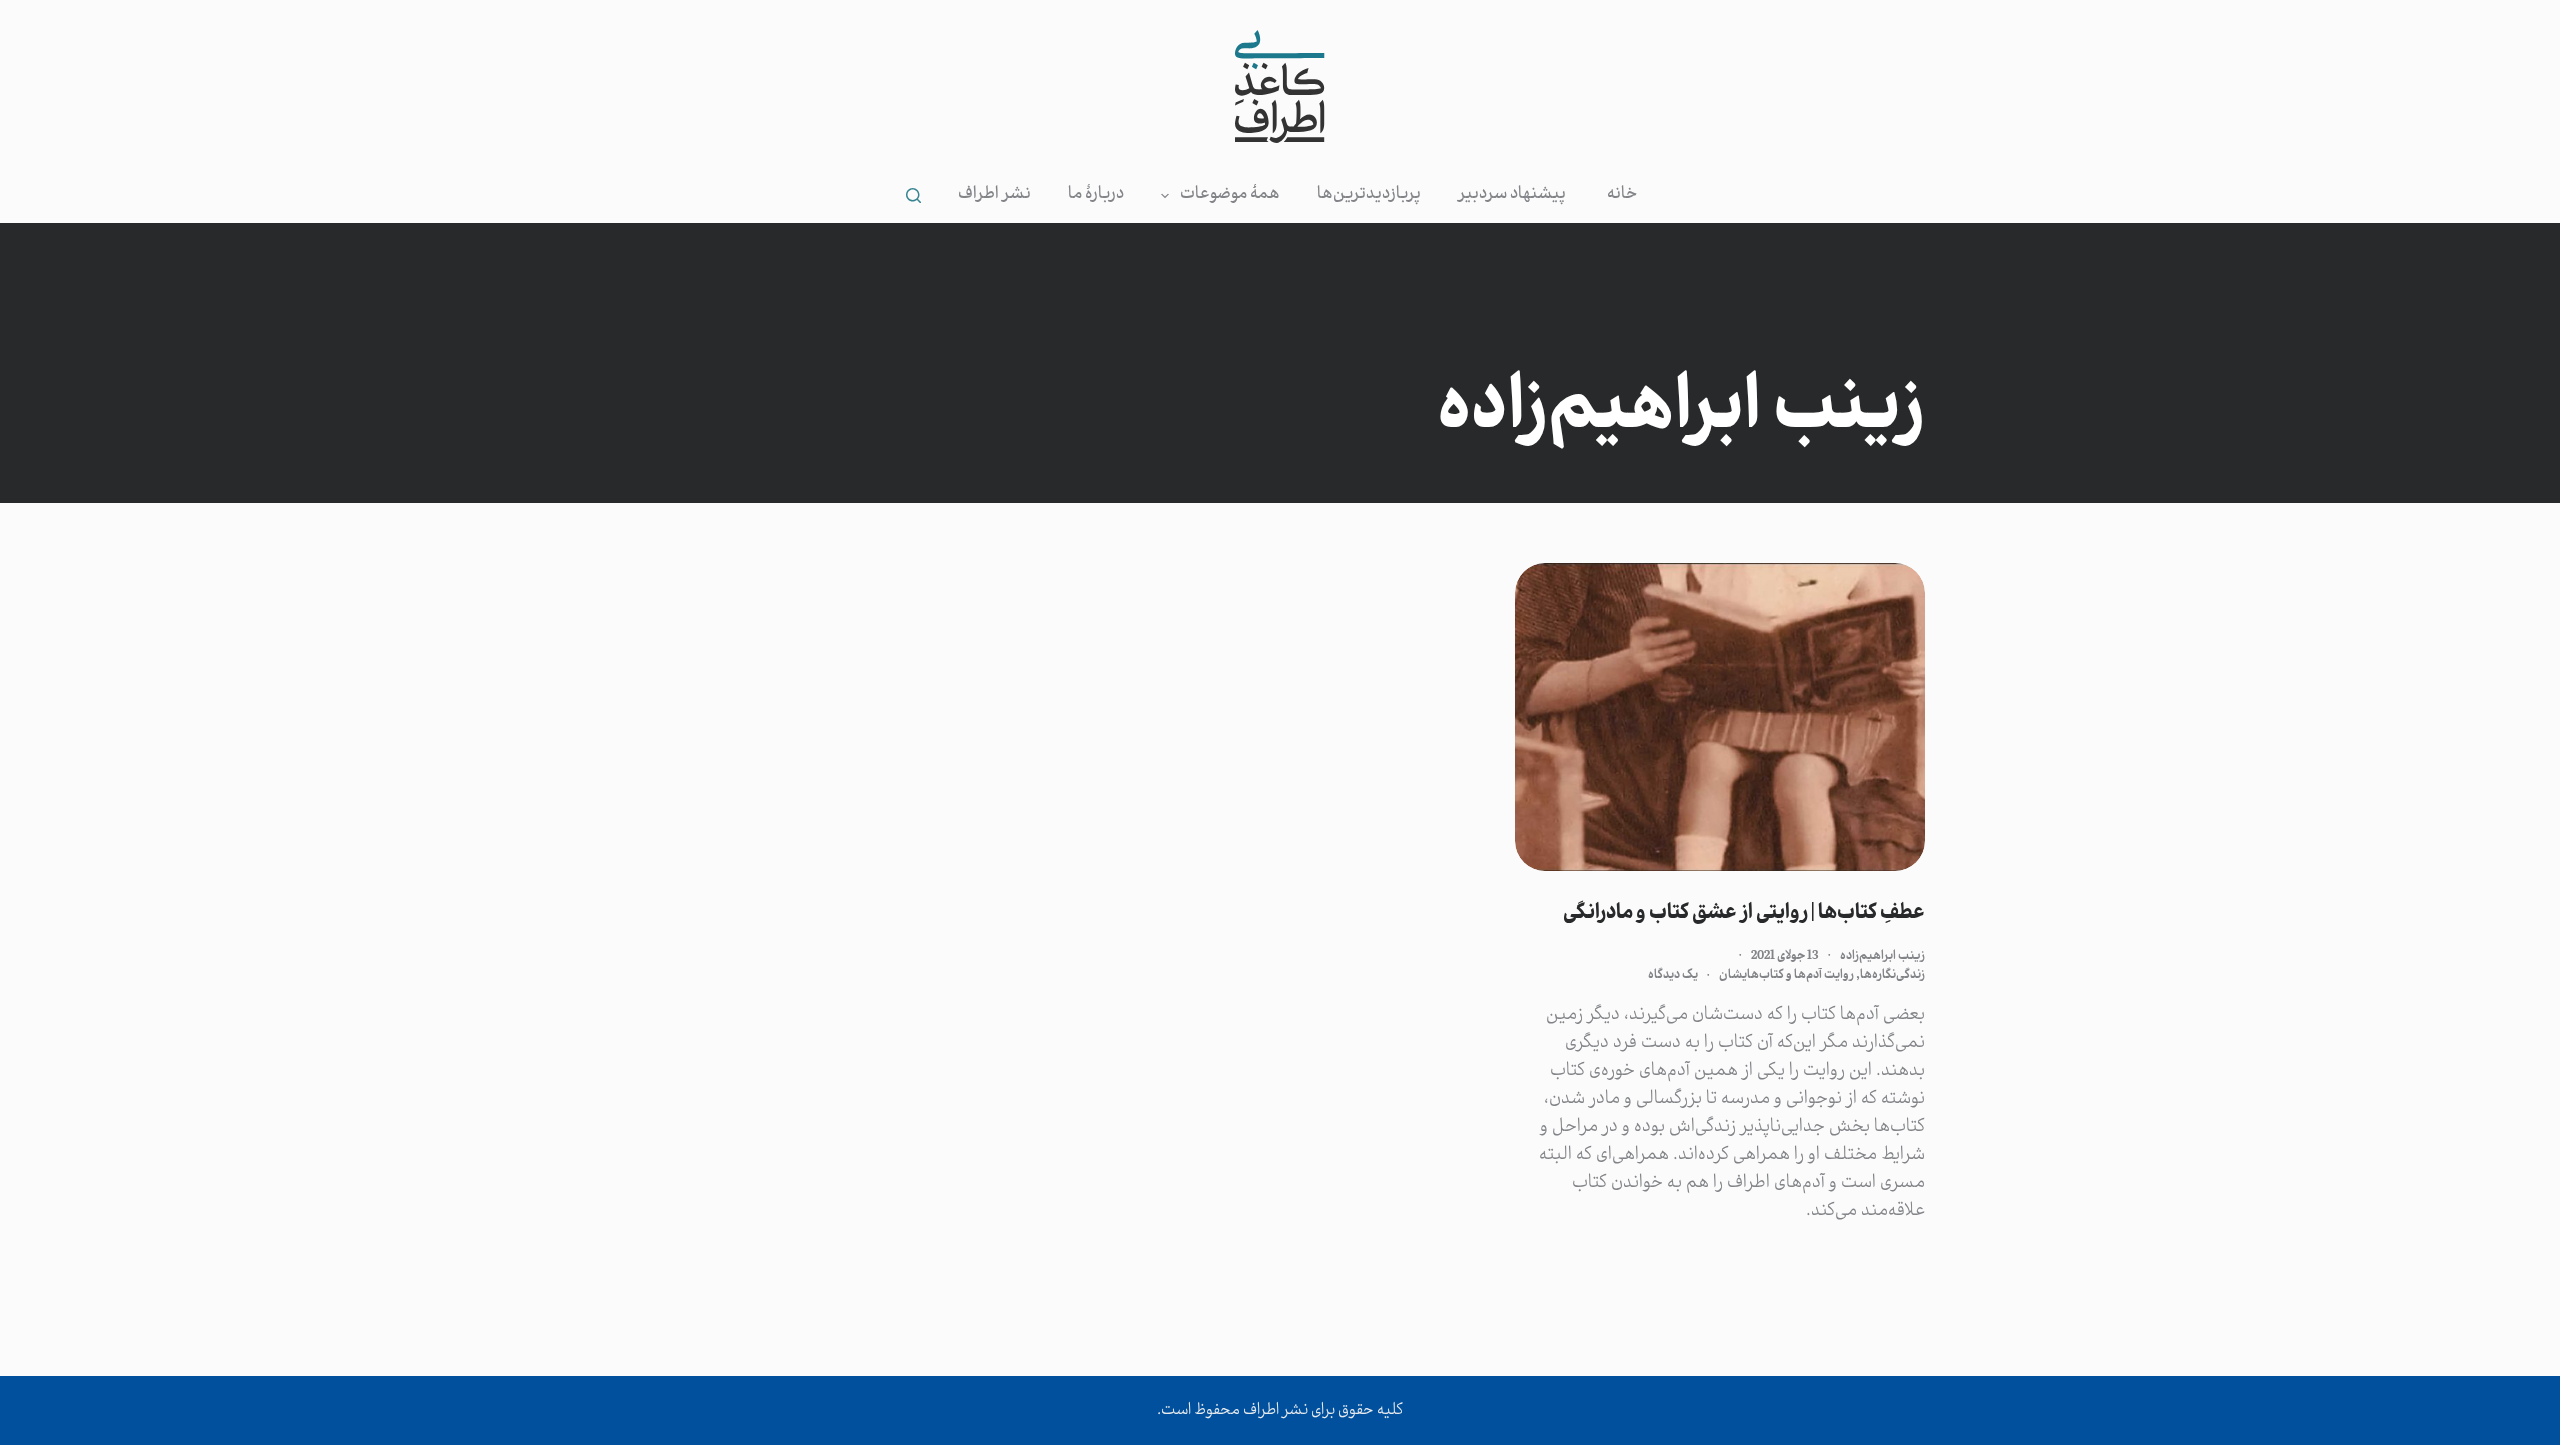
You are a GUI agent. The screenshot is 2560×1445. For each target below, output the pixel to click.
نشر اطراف (994, 194)
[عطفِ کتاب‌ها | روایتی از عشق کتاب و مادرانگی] (1720, 717)
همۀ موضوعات (1230, 194)
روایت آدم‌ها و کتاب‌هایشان (1786, 975)
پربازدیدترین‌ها (1369, 194)
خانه (1622, 194)
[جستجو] (913, 195)
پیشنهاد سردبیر (1512, 194)
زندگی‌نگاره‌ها (1892, 975)
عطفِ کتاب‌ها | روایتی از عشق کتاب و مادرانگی (1744, 913)
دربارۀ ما (1096, 194)
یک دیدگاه (1673, 975)
